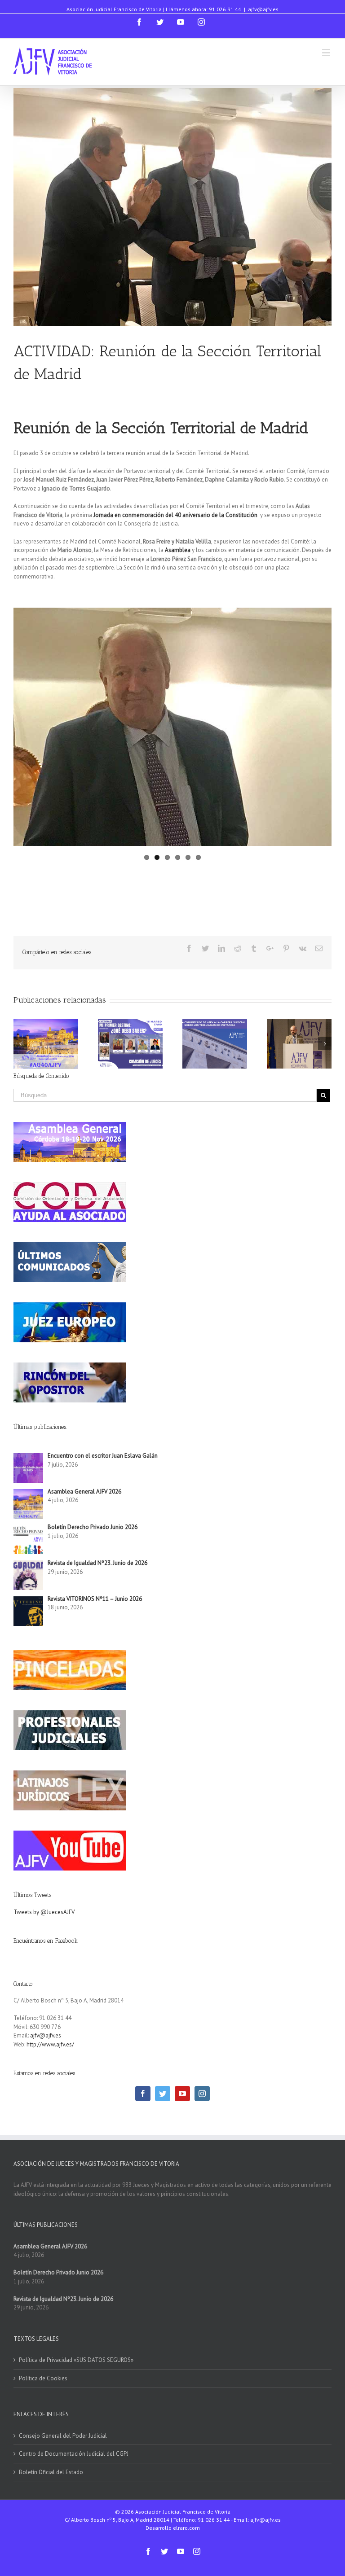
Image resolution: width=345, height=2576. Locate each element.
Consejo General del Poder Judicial (63, 2436)
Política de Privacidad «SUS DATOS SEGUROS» (76, 2360)
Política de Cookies (43, 2378)
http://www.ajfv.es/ (50, 2044)
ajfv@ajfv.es (263, 9)
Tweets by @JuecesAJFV (44, 1912)
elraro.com (186, 2528)
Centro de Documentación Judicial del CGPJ (74, 2454)
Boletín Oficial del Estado (51, 2472)
